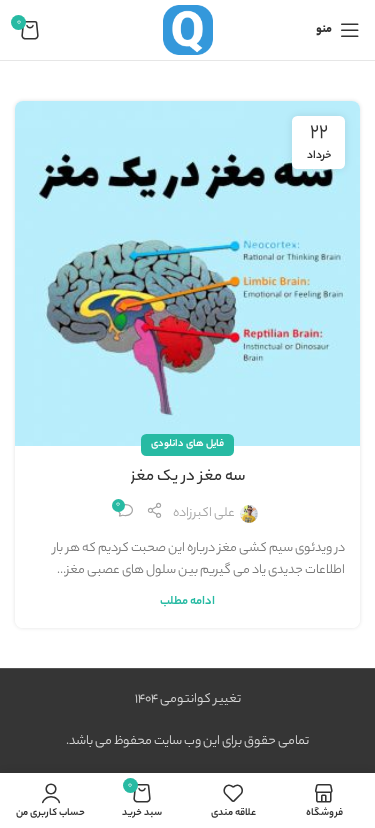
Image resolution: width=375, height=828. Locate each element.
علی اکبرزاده (204, 513)
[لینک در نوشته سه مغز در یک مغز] (187, 273)
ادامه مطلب (187, 602)
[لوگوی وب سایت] (188, 29)
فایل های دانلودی (187, 444)
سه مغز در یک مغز (188, 478)
